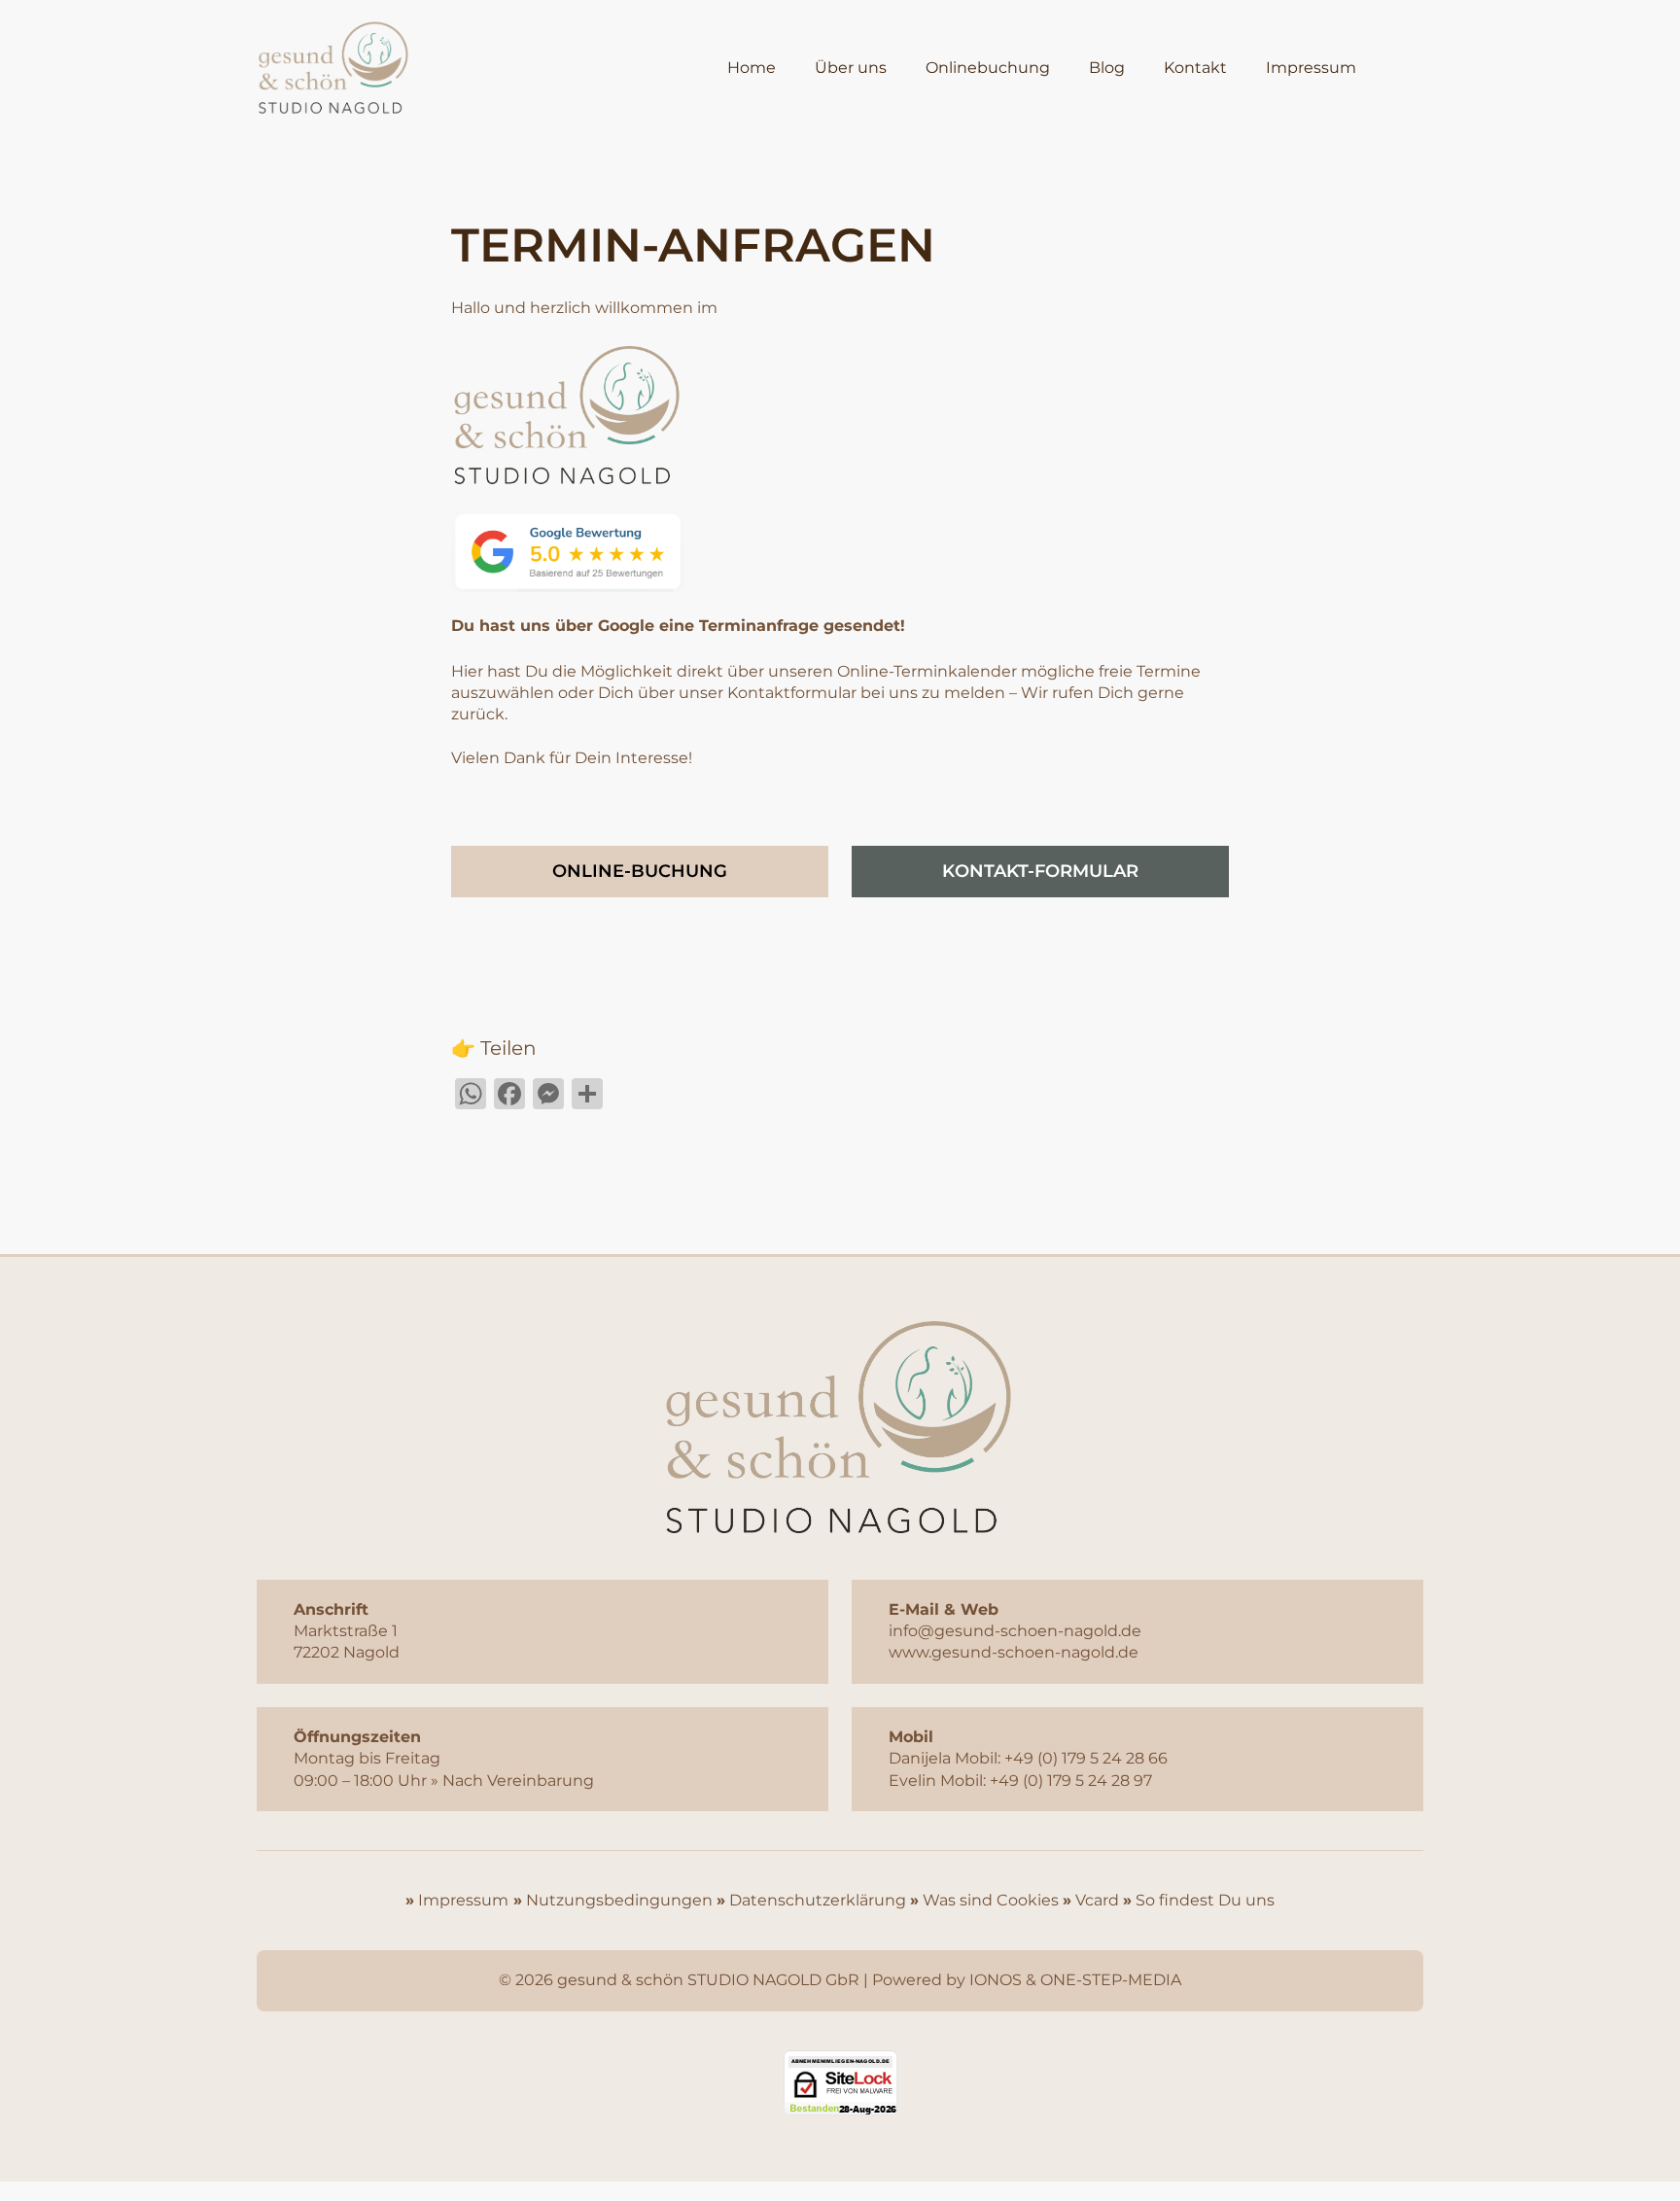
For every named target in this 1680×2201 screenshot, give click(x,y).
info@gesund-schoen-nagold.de (1015, 1631)
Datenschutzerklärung (818, 1900)
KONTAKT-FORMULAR (1040, 871)
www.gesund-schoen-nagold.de (1014, 1652)
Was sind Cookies (991, 1900)
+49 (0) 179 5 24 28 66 (1086, 1758)
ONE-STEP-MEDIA (1111, 1980)
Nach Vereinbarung (518, 1781)
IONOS (996, 1980)
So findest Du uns (1205, 1900)
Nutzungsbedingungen (619, 1900)
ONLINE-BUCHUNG (640, 871)
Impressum (461, 1900)
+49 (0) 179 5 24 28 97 (1071, 1781)
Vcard (1097, 1900)
